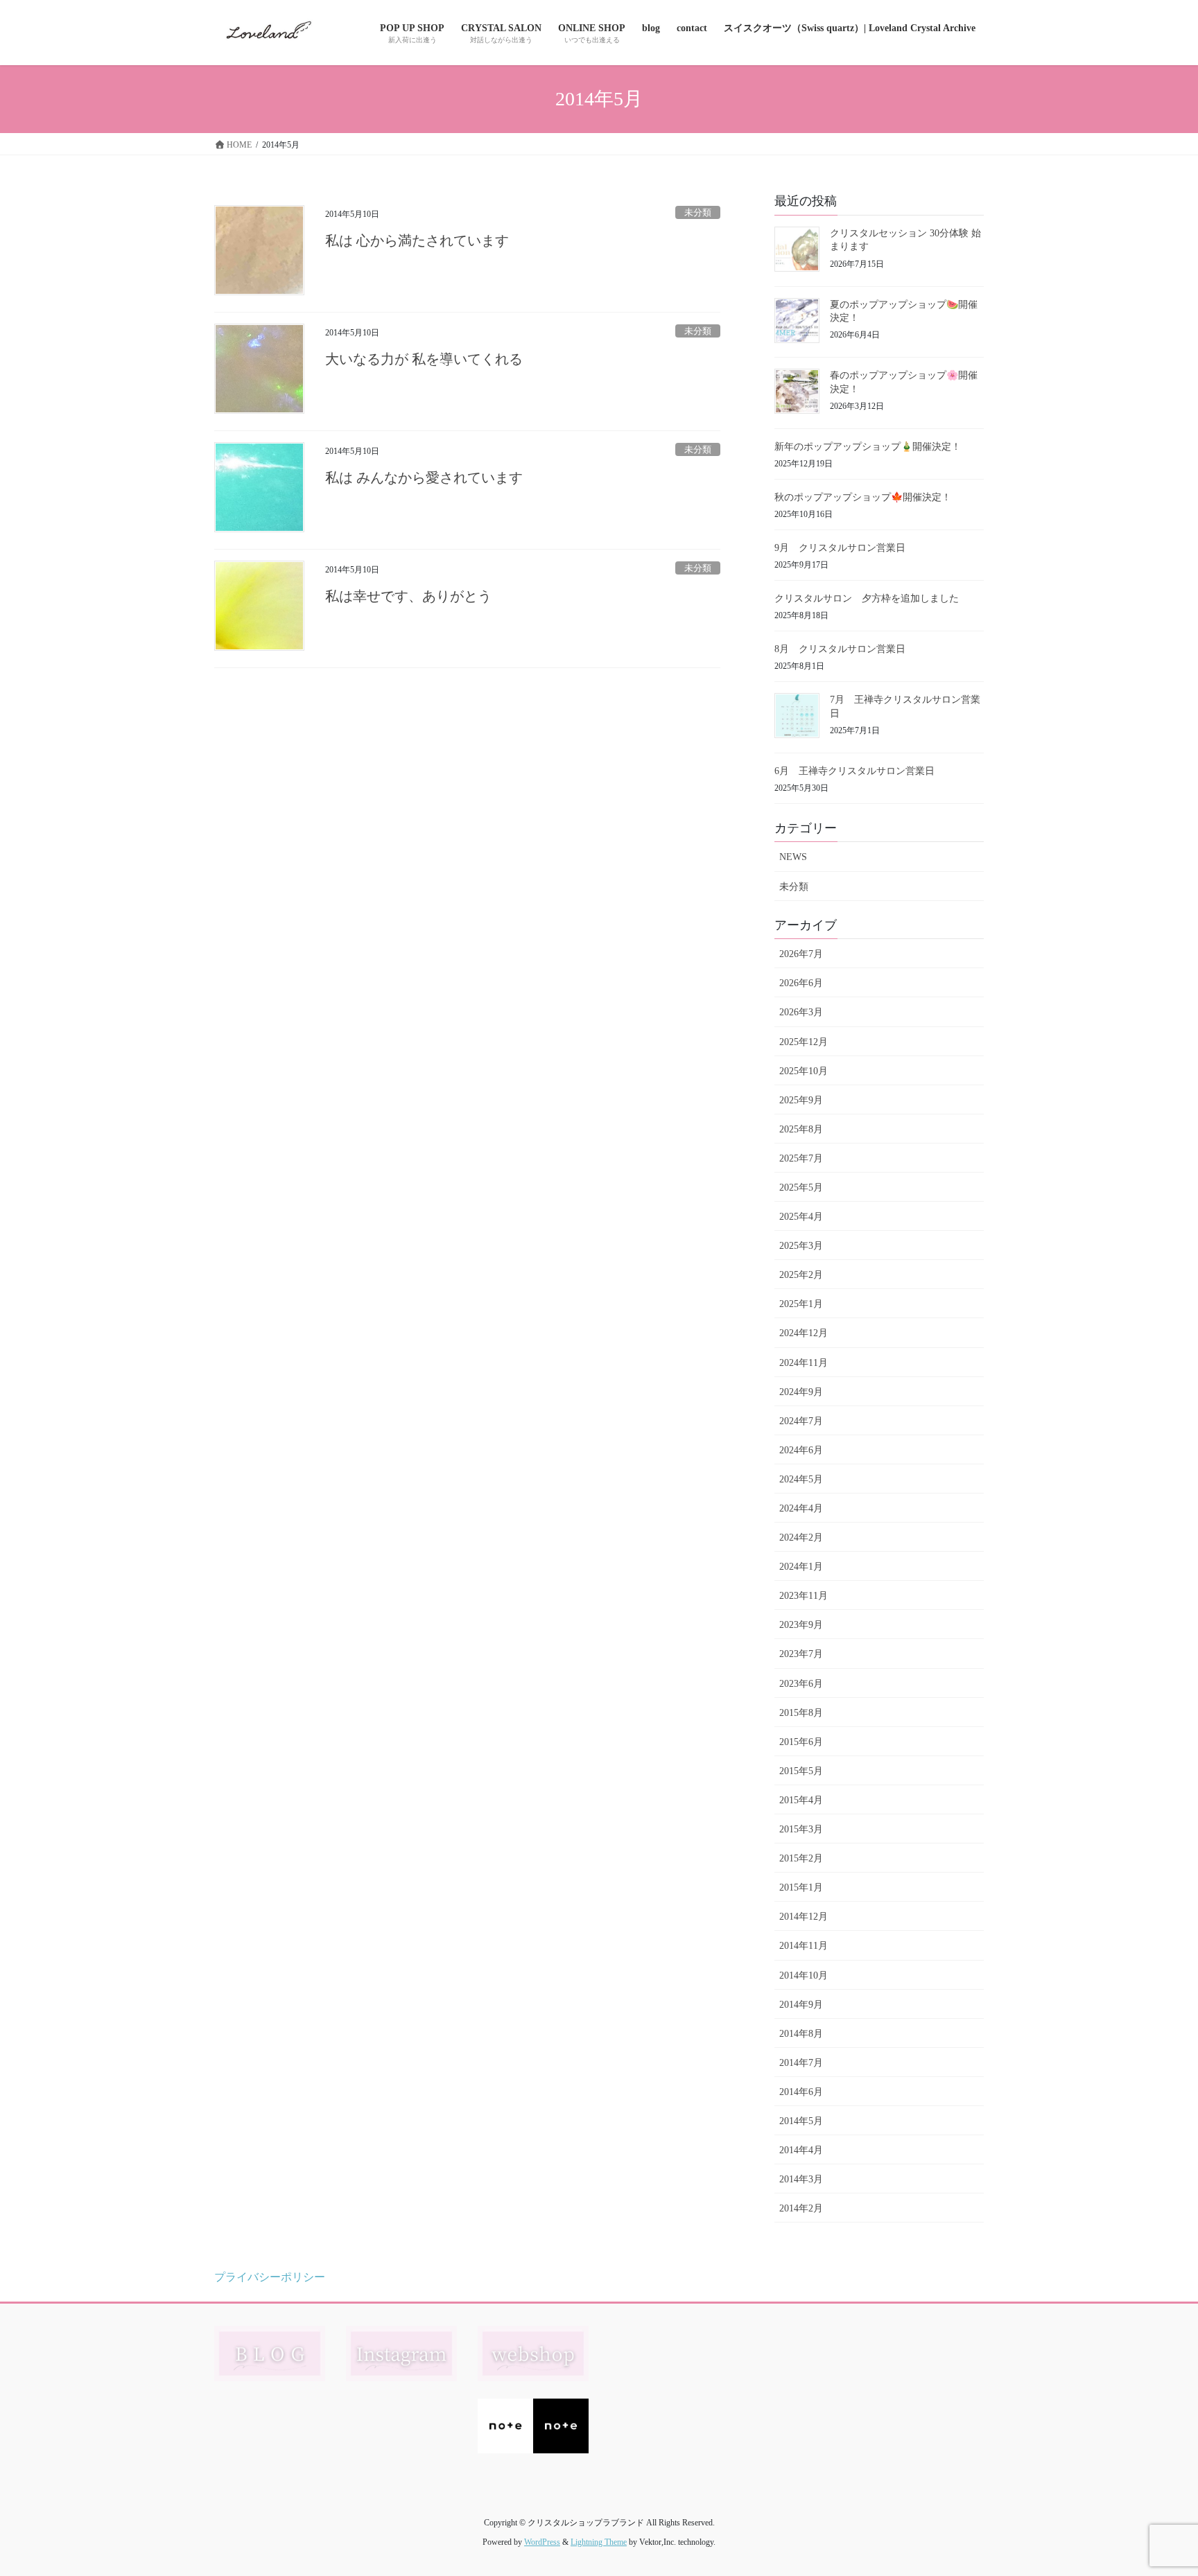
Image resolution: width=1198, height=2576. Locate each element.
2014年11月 (804, 1946)
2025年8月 (801, 1129)
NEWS (793, 857)
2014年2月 (801, 2208)
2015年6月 (801, 1742)
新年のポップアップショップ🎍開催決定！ (868, 447)
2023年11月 (804, 1596)
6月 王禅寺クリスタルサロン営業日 (854, 771)
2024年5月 (801, 1479)
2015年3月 (801, 1829)
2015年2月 (801, 1858)
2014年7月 (801, 2063)
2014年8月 (801, 2034)
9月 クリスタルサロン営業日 (840, 548)
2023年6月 (801, 1684)
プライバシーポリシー (270, 2277)
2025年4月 (801, 1217)
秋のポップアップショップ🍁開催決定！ (863, 497)
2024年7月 (801, 1421)
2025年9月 (801, 1100)
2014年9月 (801, 2005)
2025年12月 (804, 1042)
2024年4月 (801, 1508)
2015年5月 (801, 1771)
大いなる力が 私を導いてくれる (424, 359)
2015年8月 (801, 1713)
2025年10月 (804, 1071)
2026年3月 (801, 1012)
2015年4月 (801, 1800)
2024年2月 (801, 1537)
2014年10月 (804, 1975)
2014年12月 (804, 1917)
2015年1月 (801, 1887)
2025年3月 (801, 1246)
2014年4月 (801, 2150)
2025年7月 (801, 1158)
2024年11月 (804, 1363)
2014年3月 (801, 2179)
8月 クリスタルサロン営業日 (840, 649)
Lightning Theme (599, 2542)
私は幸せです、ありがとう (408, 596)
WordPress (542, 2542)
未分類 (698, 213)
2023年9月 (801, 1625)
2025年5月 (801, 1188)
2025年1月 (801, 1304)
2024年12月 (804, 1333)
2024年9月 (801, 1392)
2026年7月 (801, 954)
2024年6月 (801, 1450)
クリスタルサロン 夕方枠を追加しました (867, 598)
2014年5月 (801, 2121)
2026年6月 (801, 983)
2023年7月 (801, 1654)
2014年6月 (801, 2092)
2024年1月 (801, 1567)
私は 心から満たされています (417, 240)
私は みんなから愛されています (424, 477)
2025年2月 (801, 1275)
